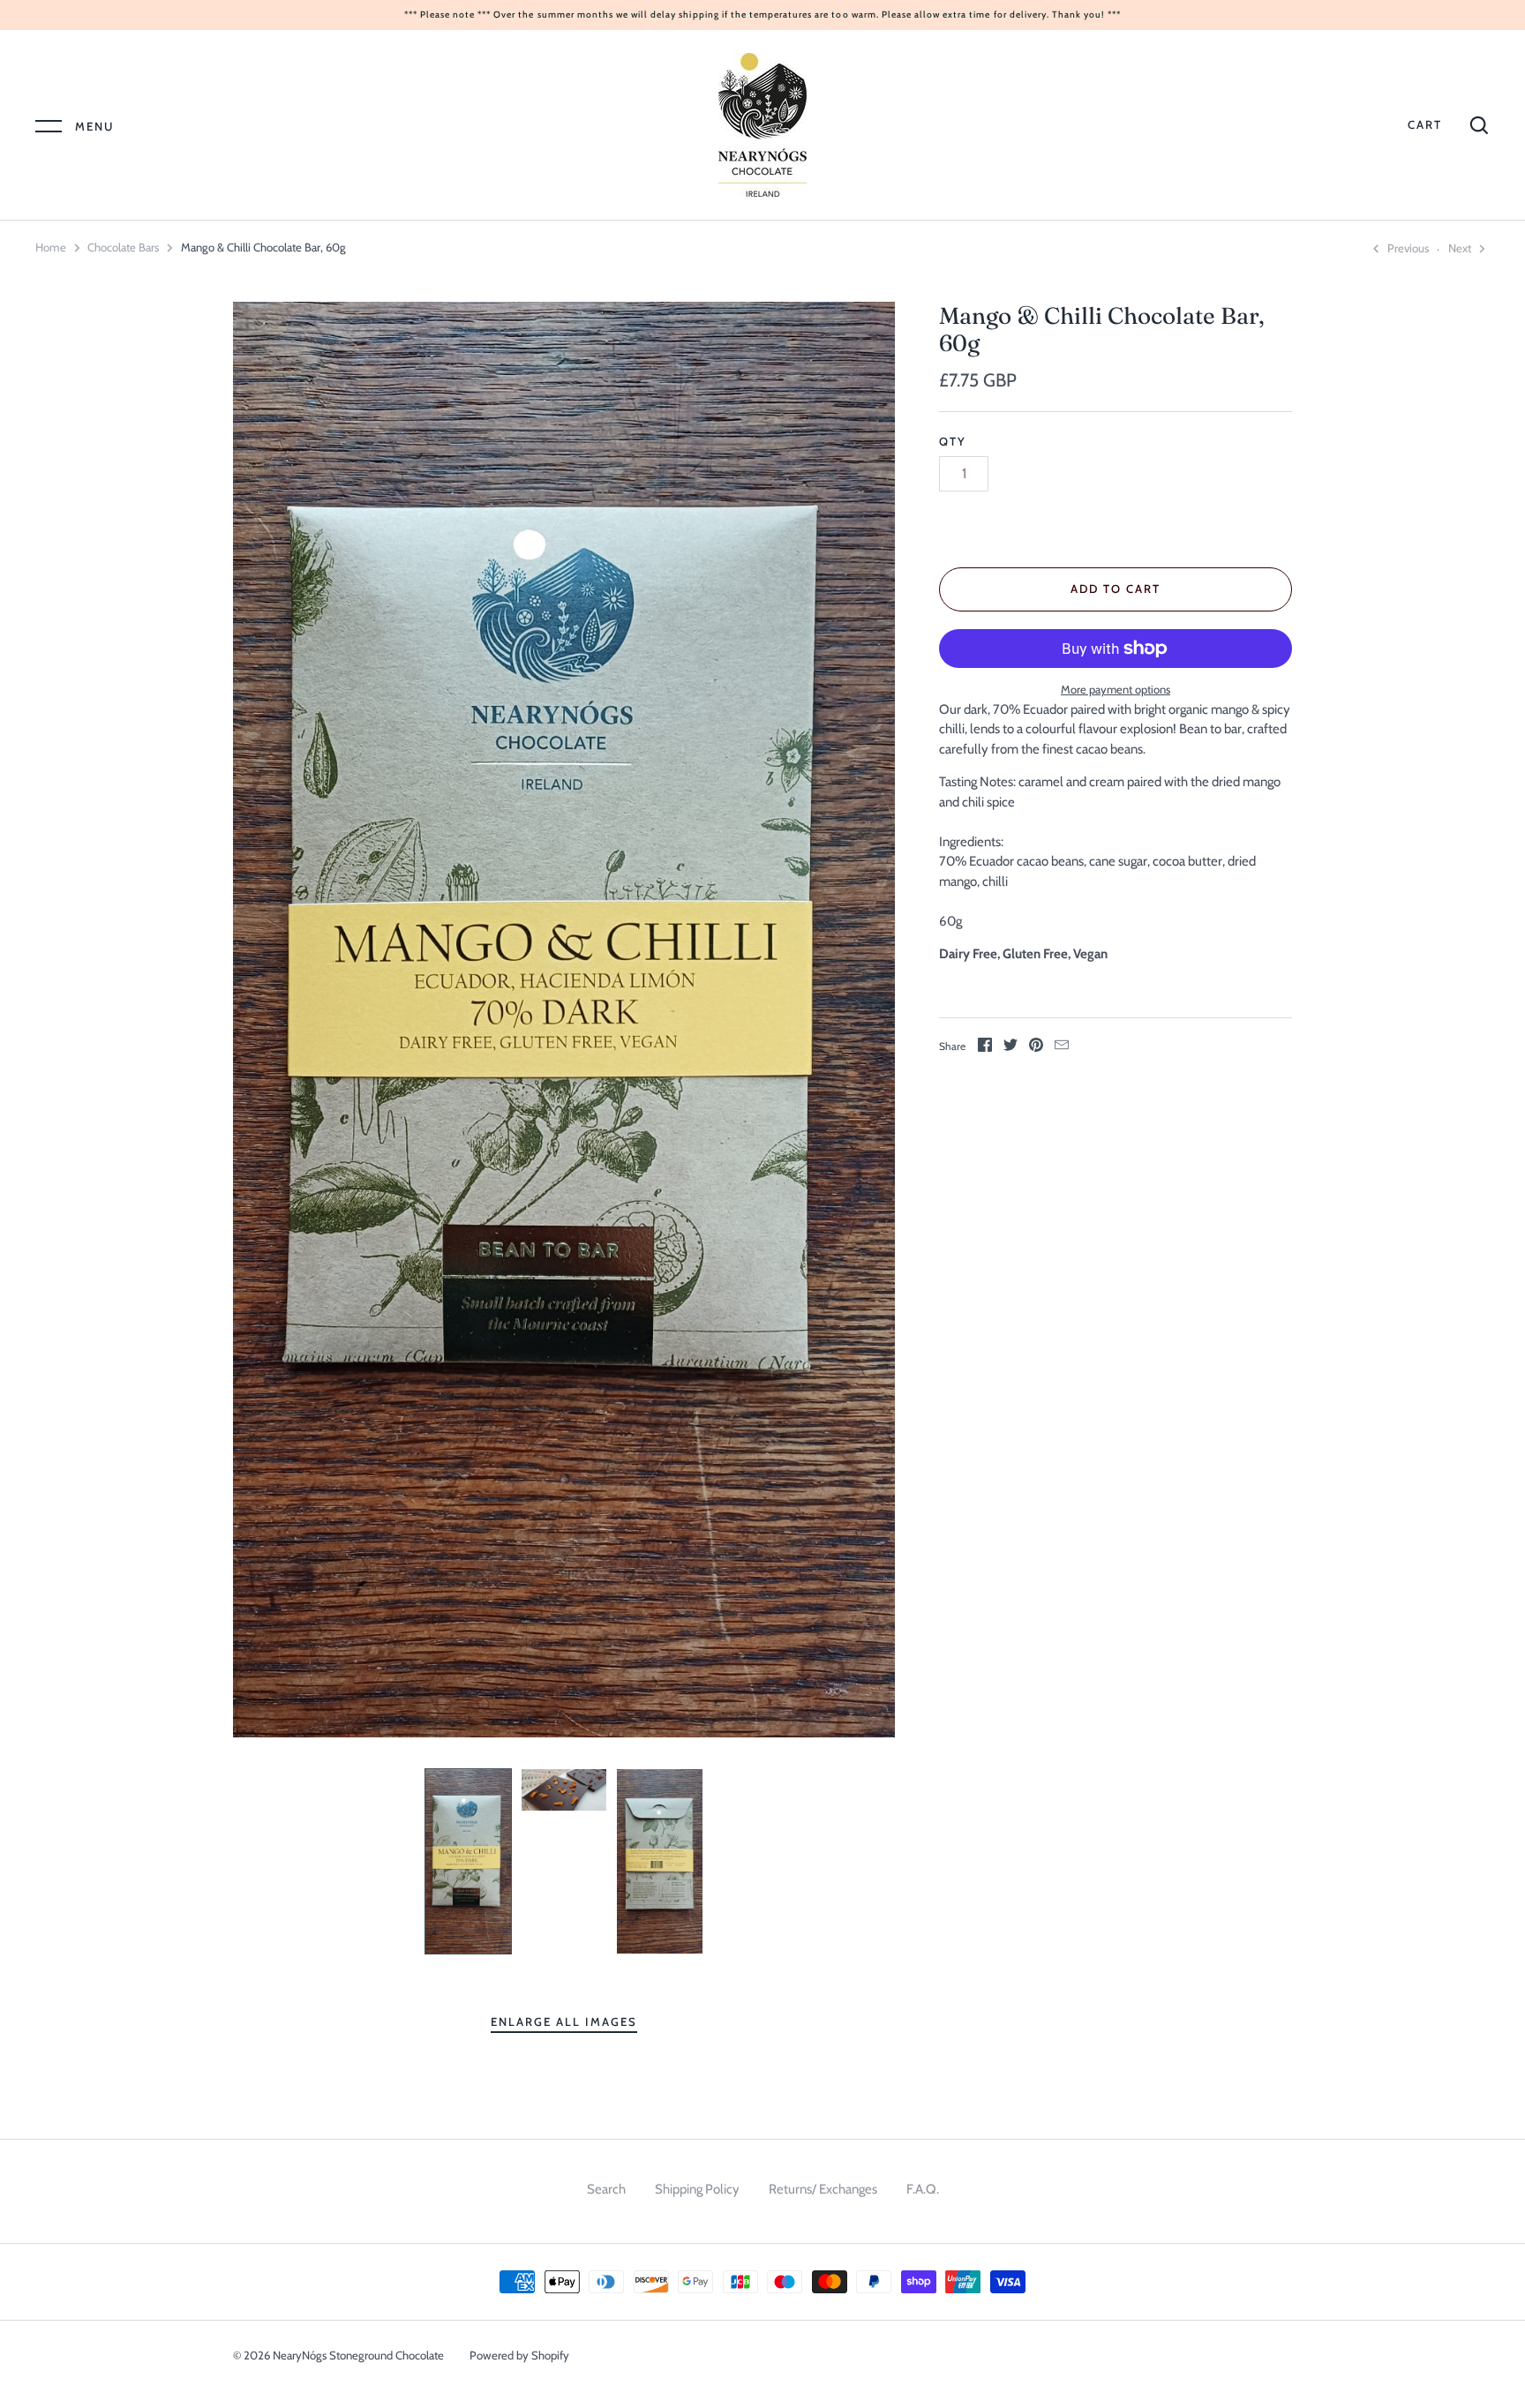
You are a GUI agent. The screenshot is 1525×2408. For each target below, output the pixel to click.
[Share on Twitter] (1010, 1048)
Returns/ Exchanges (823, 2189)
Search (606, 2189)
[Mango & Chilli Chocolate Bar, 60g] (468, 1861)
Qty (953, 441)
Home (51, 247)
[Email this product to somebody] (1062, 1048)
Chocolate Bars (123, 247)
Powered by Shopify (519, 2355)
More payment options (1116, 689)
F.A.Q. (923, 2189)
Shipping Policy (697, 2189)
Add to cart (1116, 589)
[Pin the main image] (1036, 1048)
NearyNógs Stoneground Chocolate (358, 2355)
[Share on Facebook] (985, 1048)
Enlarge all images (563, 2022)
